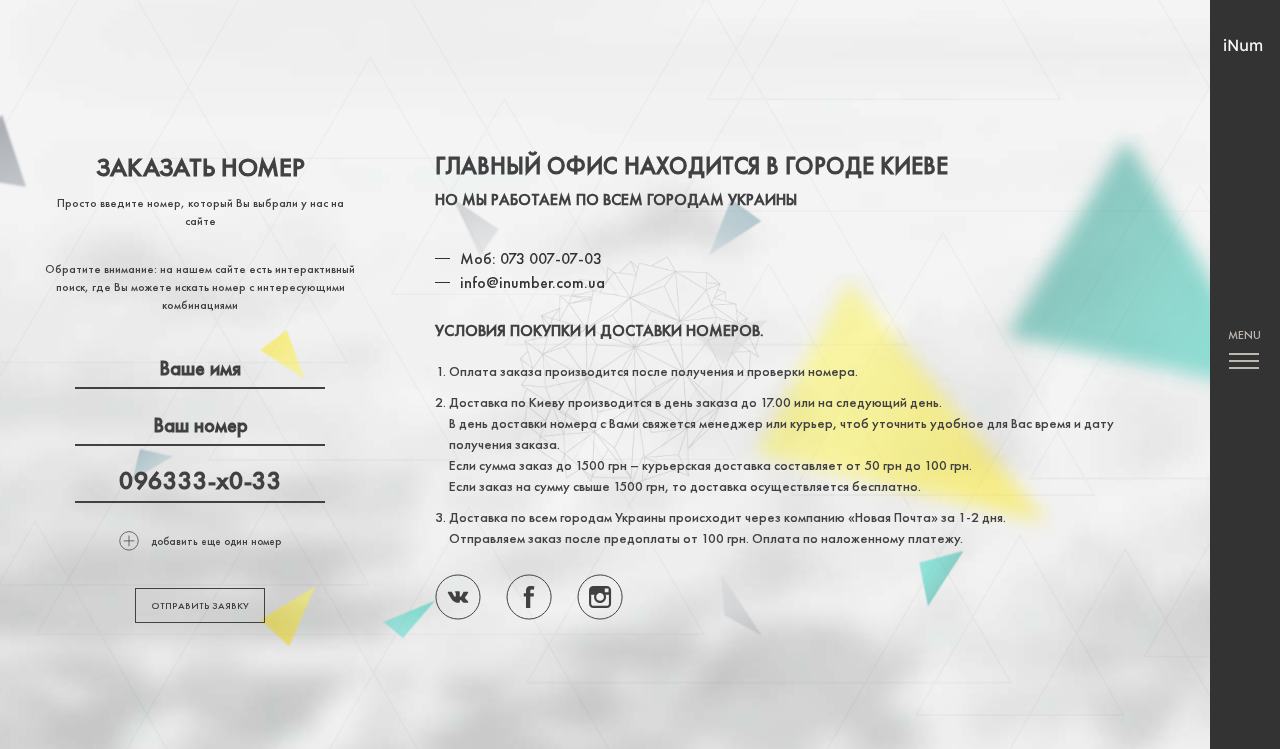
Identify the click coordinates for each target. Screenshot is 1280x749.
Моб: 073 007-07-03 (531, 258)
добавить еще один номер (216, 541)
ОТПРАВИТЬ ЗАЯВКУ (200, 605)
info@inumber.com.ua (532, 282)
